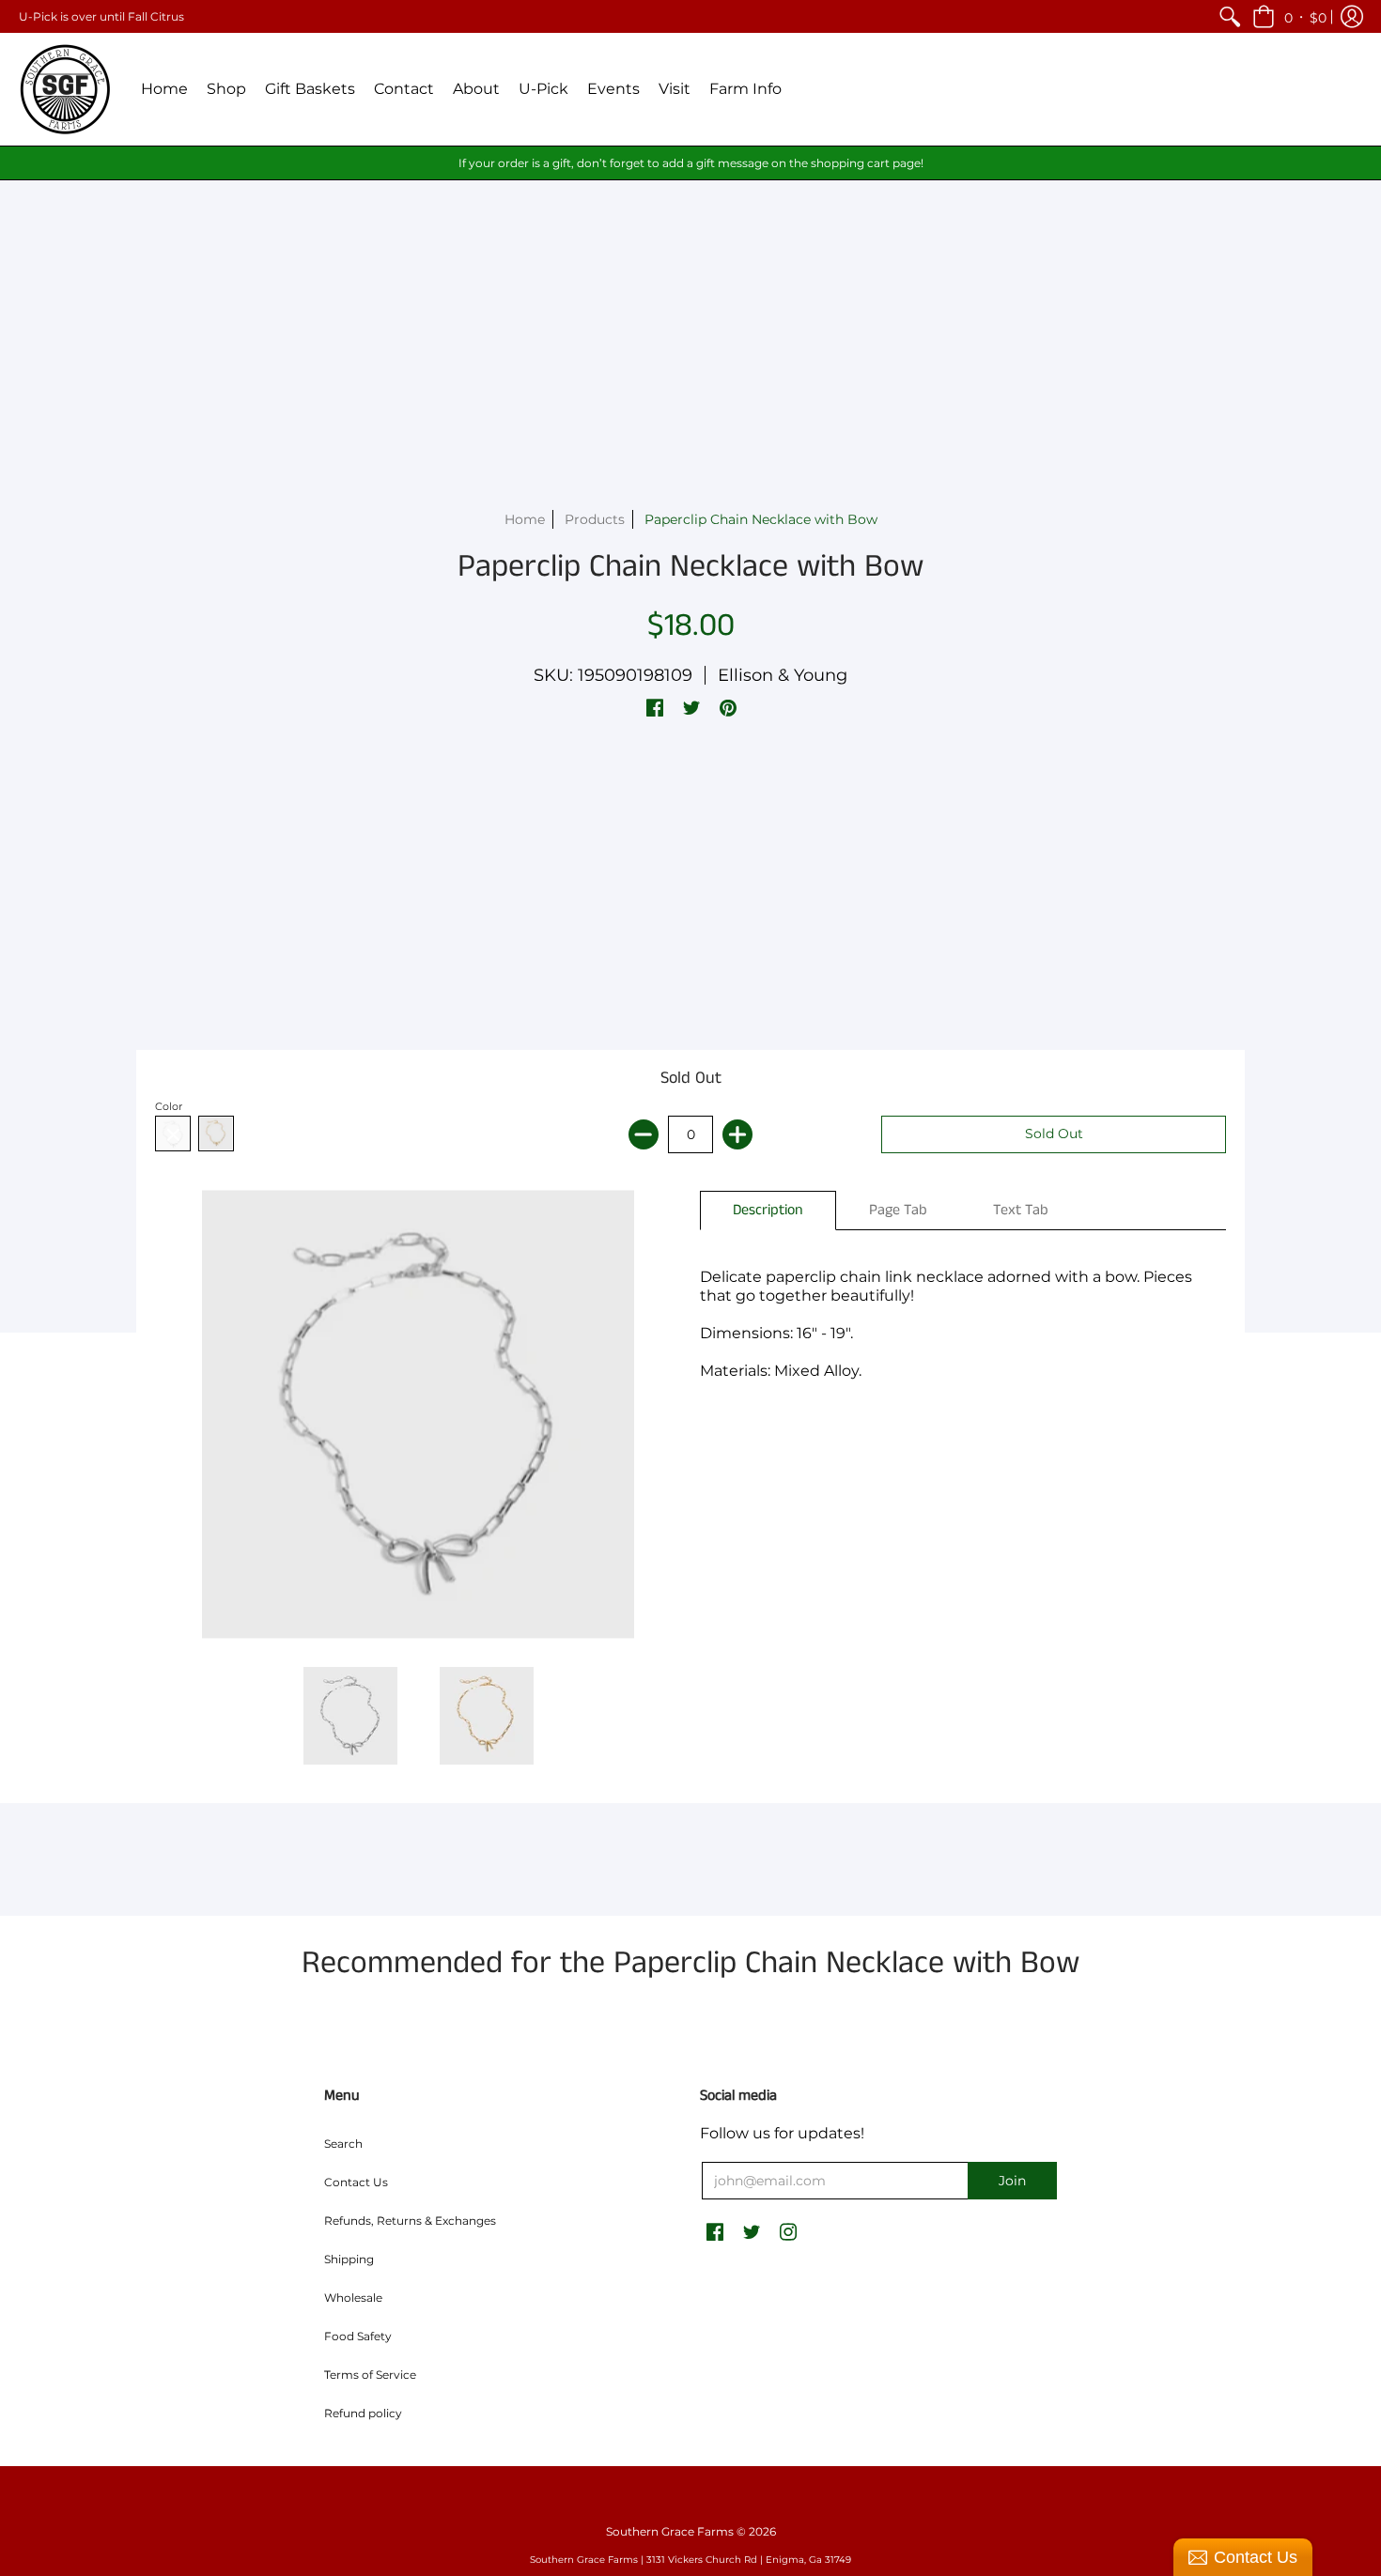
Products (595, 519)
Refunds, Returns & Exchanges (410, 2221)
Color (169, 1106)
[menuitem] (1230, 16)
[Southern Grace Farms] (66, 89)
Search (343, 2144)
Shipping (349, 2259)
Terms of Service (370, 2375)
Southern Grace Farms (670, 2531)
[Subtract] (644, 1134)
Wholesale (353, 2298)
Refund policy (363, 2413)
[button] (1289, 16)
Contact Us (356, 2182)
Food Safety (358, 2336)
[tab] (768, 1211)
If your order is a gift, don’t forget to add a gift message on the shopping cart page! (691, 163)
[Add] (737, 1134)
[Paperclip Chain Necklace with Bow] (350, 1716)
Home (525, 519)
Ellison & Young (783, 675)
